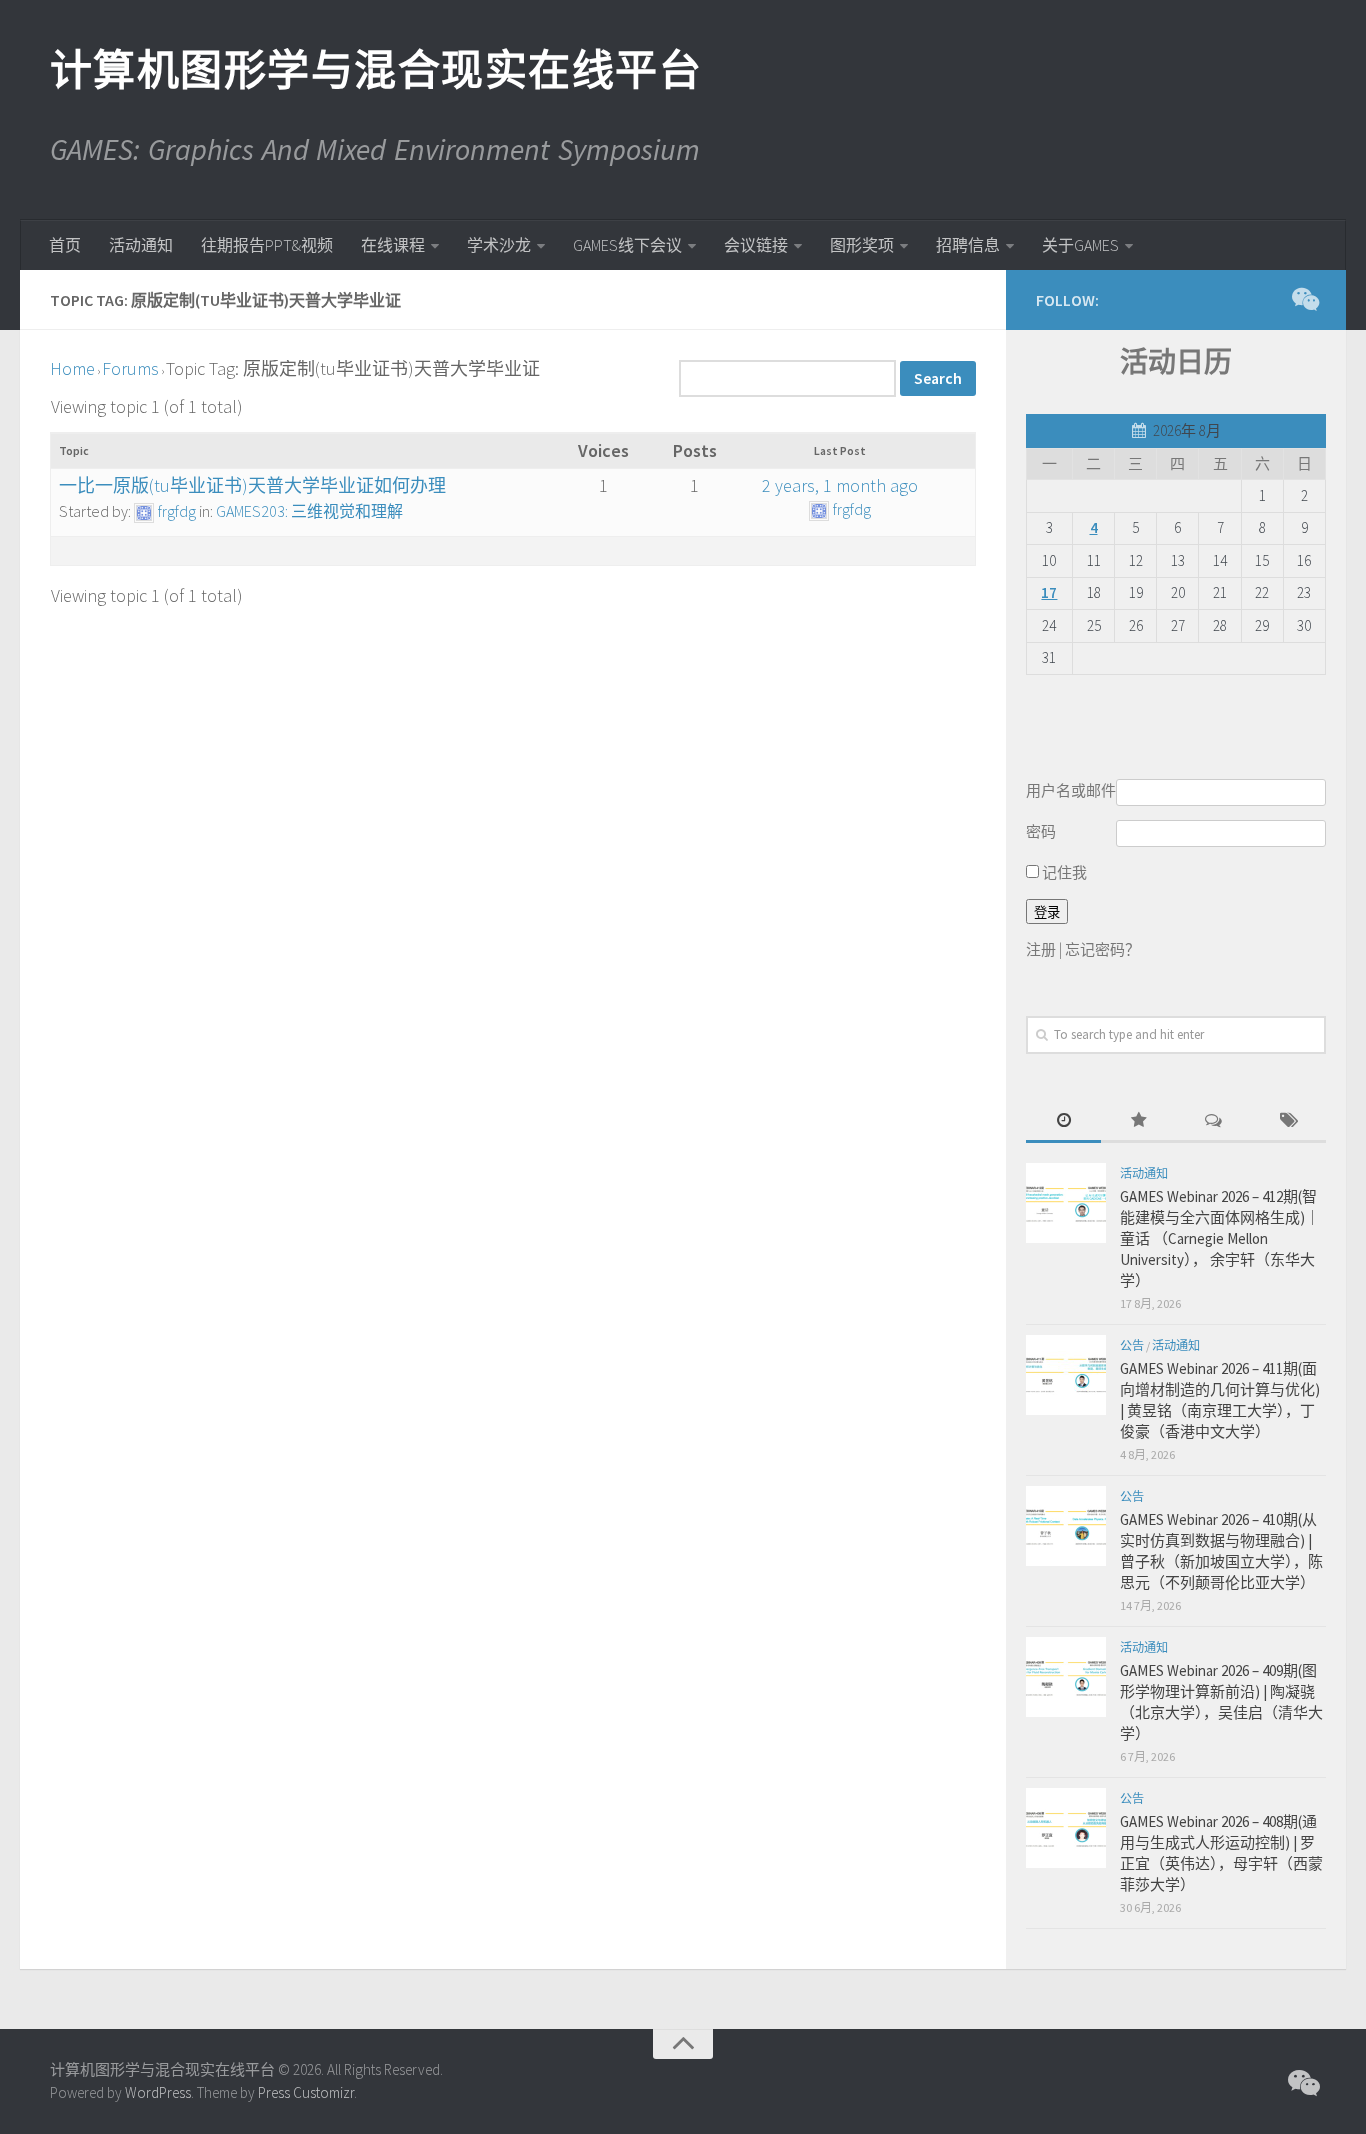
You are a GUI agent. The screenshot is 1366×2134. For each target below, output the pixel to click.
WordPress (158, 2092)
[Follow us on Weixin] (1304, 299)
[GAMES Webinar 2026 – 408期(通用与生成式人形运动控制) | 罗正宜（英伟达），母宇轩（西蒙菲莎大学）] (1066, 1828)
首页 (65, 245)
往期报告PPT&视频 (267, 245)
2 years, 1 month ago (840, 485)
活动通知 (141, 245)
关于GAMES (1080, 245)
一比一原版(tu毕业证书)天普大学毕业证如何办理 (252, 485)
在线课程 (393, 245)
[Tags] (1288, 1121)
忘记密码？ (1102, 949)
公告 (1132, 1345)
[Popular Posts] (1138, 1121)
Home (72, 368)
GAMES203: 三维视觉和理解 (309, 511)
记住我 (1063, 872)
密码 (1041, 831)
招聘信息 (968, 245)
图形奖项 (862, 245)
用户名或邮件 (1071, 790)
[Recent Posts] (1063, 1121)
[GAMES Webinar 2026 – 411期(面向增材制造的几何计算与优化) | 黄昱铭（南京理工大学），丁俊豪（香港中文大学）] (1066, 1375)
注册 (1041, 949)
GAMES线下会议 (627, 245)
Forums (130, 368)
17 (1049, 592)
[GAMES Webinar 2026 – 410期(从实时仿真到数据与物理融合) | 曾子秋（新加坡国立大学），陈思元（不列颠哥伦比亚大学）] (1066, 1526)
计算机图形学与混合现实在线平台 (375, 70)
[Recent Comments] (1213, 1121)
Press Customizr (306, 2092)
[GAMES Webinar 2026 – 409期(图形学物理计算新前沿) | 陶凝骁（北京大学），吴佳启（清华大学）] (1066, 1677)
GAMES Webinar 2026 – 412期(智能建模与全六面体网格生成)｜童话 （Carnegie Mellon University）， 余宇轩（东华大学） (1220, 1238)
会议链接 (756, 245)
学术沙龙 (499, 245)
